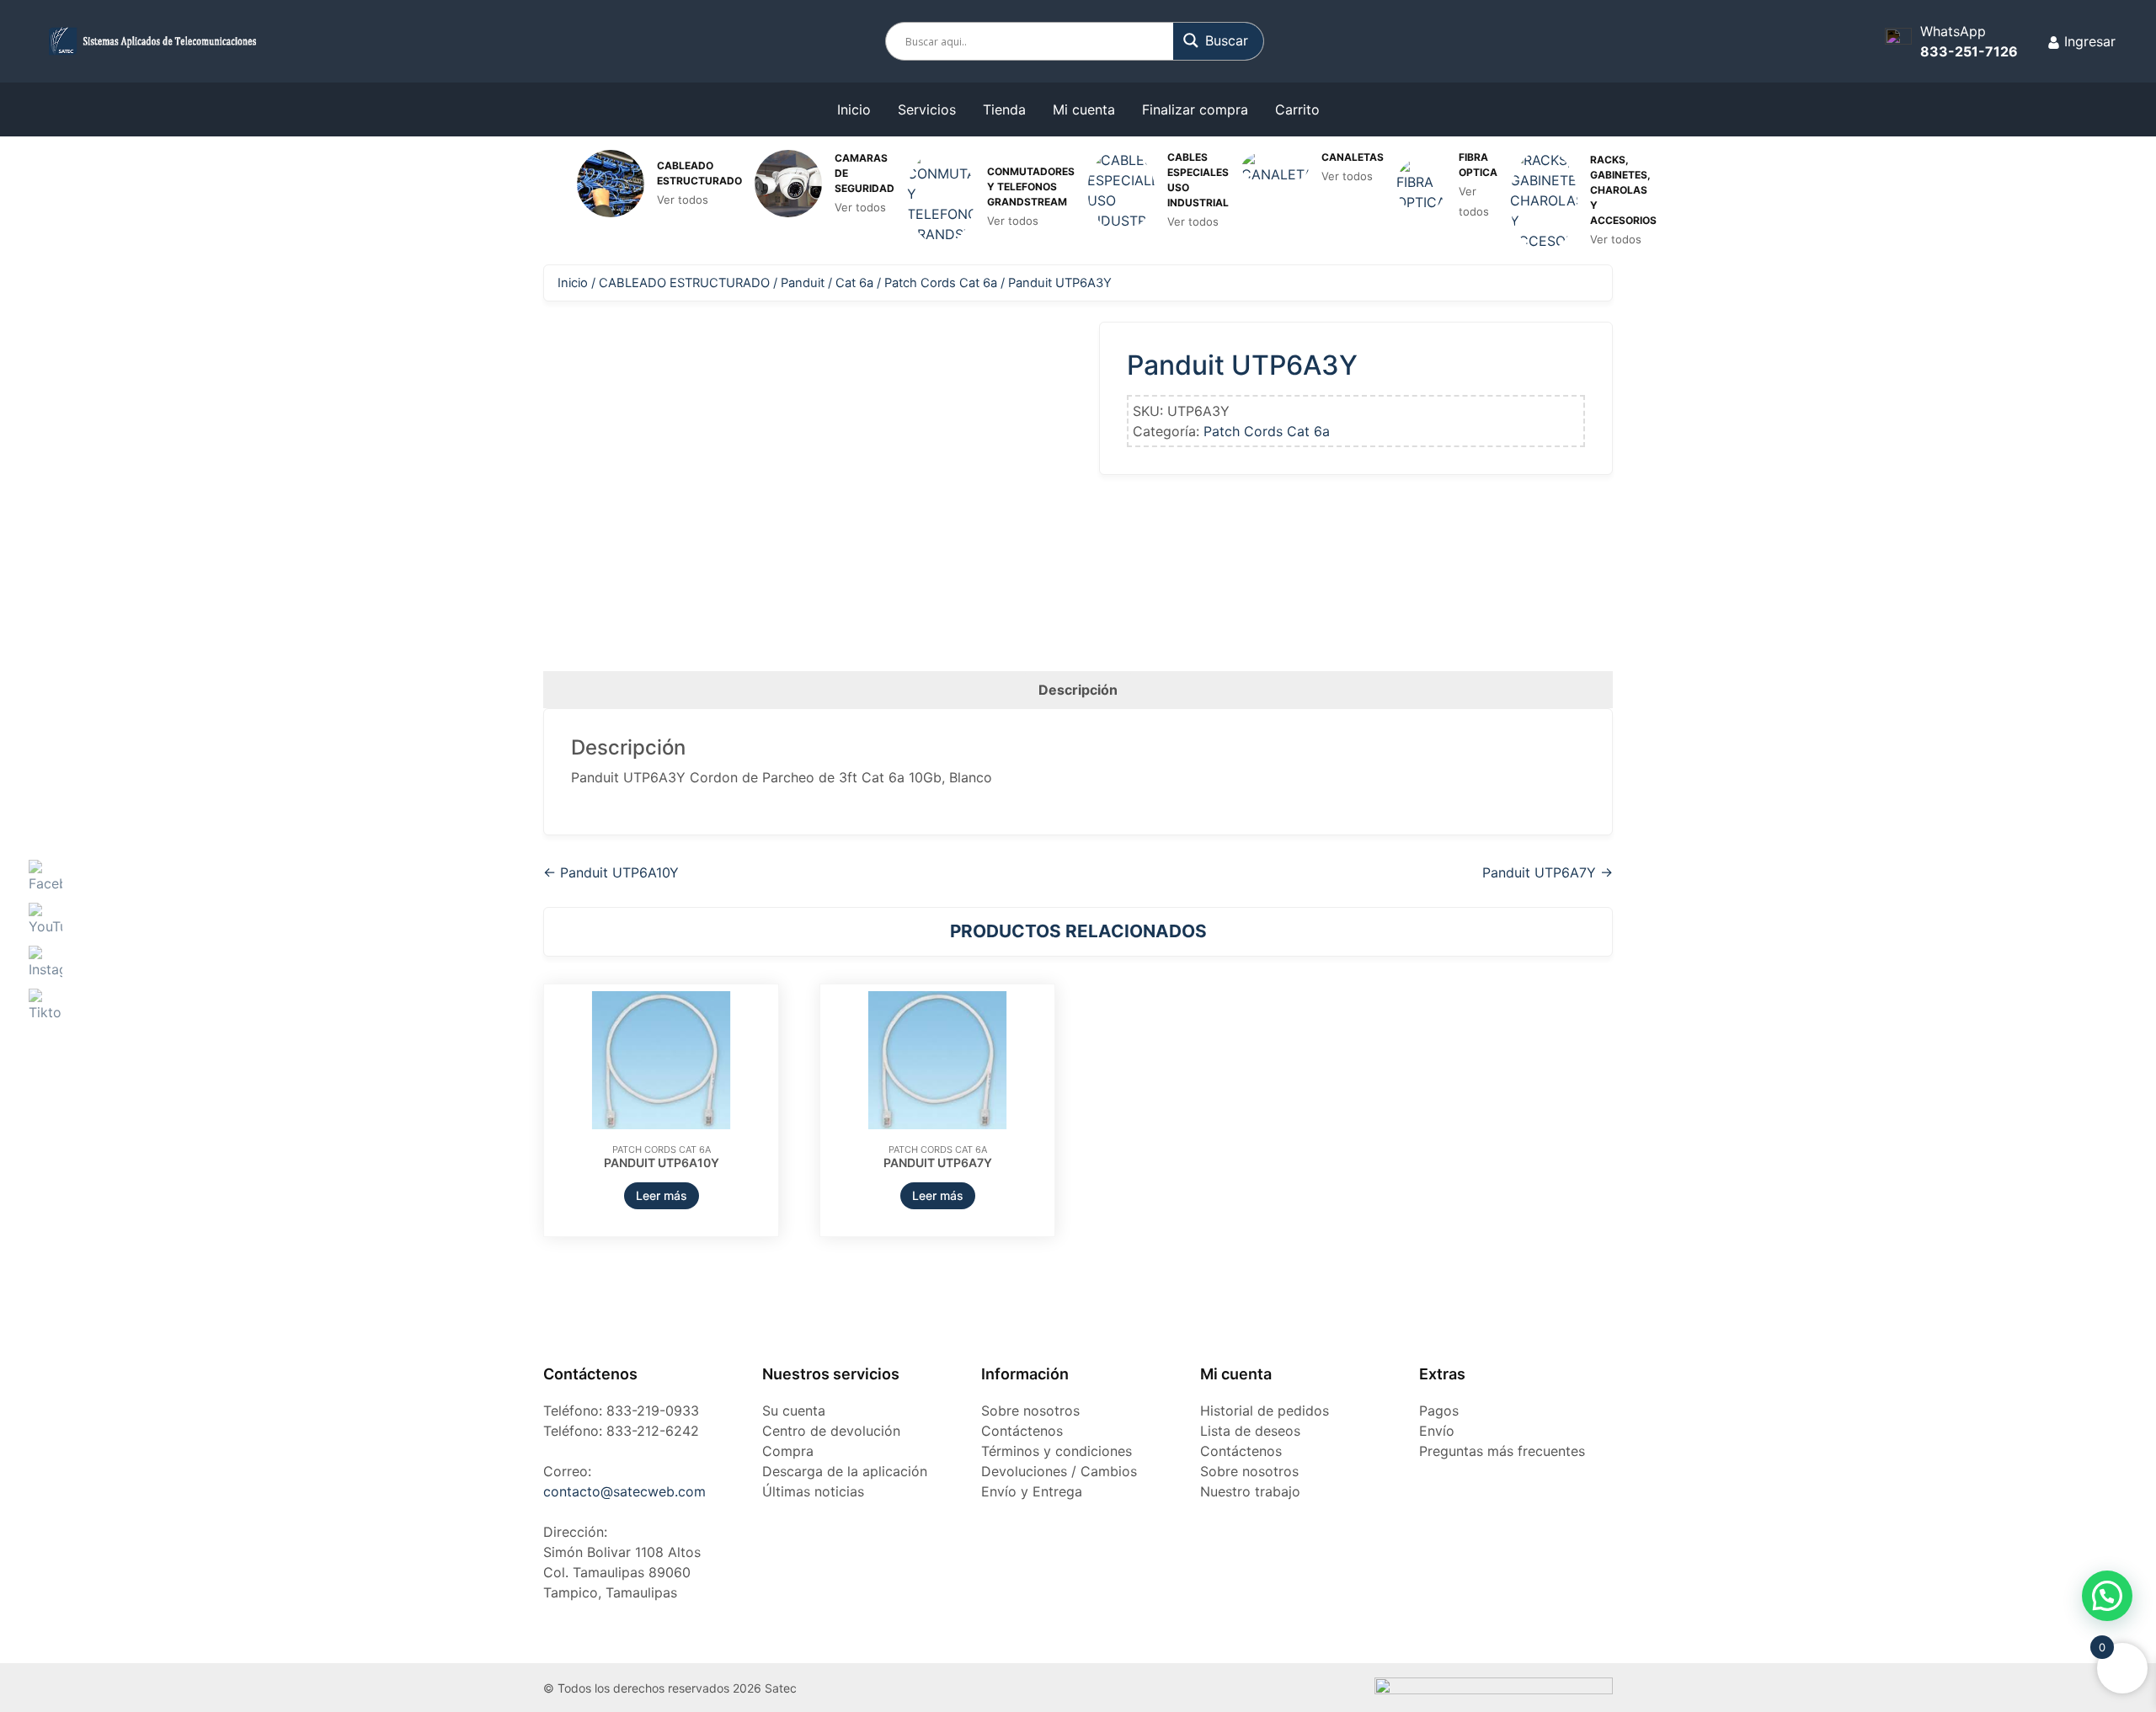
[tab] (1078, 690)
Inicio (854, 109)
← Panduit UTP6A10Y (611, 872)
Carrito (1297, 109)
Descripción (1078, 690)
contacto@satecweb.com (624, 1491)
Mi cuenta (1084, 109)
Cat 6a (854, 283)
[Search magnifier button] (1219, 40)
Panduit (803, 283)
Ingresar (2088, 41)
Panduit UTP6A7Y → (1548, 872)
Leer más (662, 1195)
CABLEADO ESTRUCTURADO (684, 283)
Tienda (1004, 109)
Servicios (927, 109)
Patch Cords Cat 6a (941, 283)
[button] (2107, 1596)
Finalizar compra (1195, 109)
